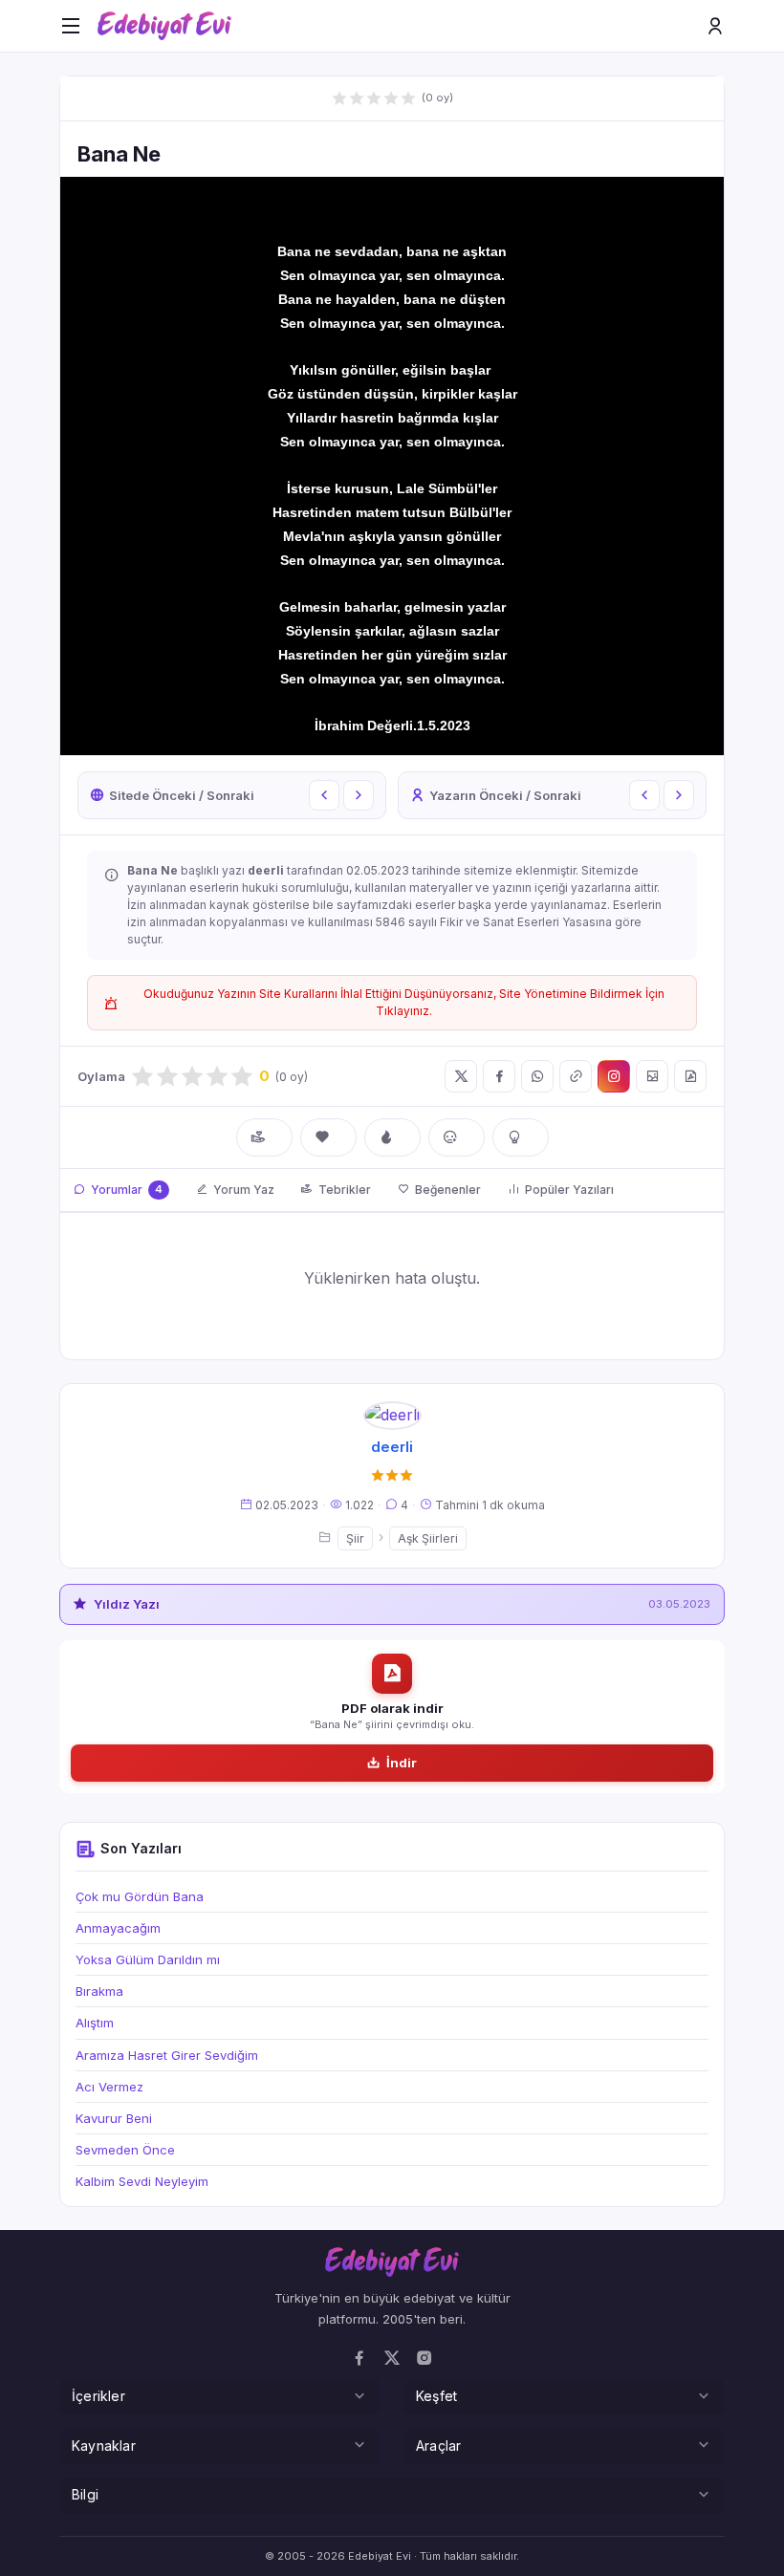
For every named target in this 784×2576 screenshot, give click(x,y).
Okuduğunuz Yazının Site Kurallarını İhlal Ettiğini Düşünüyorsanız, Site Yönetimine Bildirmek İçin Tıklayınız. (404, 1002)
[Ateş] (392, 1137)
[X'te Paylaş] (461, 1076)
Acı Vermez (109, 2087)
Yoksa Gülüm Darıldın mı (148, 1959)
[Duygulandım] (457, 1137)
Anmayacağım (118, 1928)
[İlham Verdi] (521, 1137)
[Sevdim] (328, 1137)
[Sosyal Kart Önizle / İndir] (652, 1076)
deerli (392, 1447)
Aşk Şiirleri (428, 1538)
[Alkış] (264, 1137)
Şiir (355, 1538)
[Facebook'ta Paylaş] (499, 1076)
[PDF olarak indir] (690, 1076)
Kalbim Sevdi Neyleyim (142, 2181)
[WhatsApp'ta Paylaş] (537, 1076)
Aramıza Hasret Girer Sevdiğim (167, 2055)
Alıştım (95, 2023)
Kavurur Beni (114, 2118)
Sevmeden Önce (125, 2150)
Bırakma (99, 1991)
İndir (402, 1763)
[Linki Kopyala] (576, 1076)
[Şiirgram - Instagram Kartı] (614, 1076)
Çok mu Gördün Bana (140, 1896)
